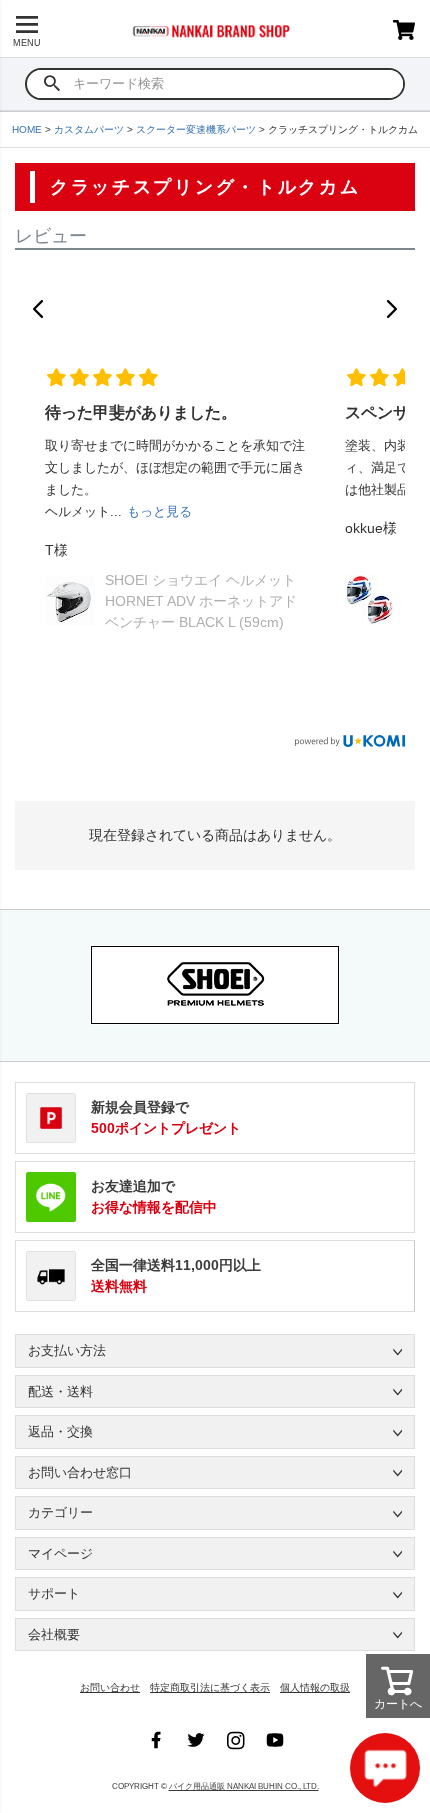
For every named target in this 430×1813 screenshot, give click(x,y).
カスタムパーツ (89, 129)
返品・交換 (60, 1431)
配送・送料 (60, 1391)
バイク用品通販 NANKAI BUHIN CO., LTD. (244, 1786)
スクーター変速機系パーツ (196, 129)
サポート (54, 1593)
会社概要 (54, 1634)
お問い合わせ (110, 1687)
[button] (38, 309)
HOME (27, 129)
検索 (52, 84)
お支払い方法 (67, 1350)
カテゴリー (60, 1512)
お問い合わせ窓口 (80, 1472)
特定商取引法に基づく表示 (210, 1687)
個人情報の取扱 (315, 1687)
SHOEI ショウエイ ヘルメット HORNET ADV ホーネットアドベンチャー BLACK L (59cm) (201, 601)
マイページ (60, 1553)
